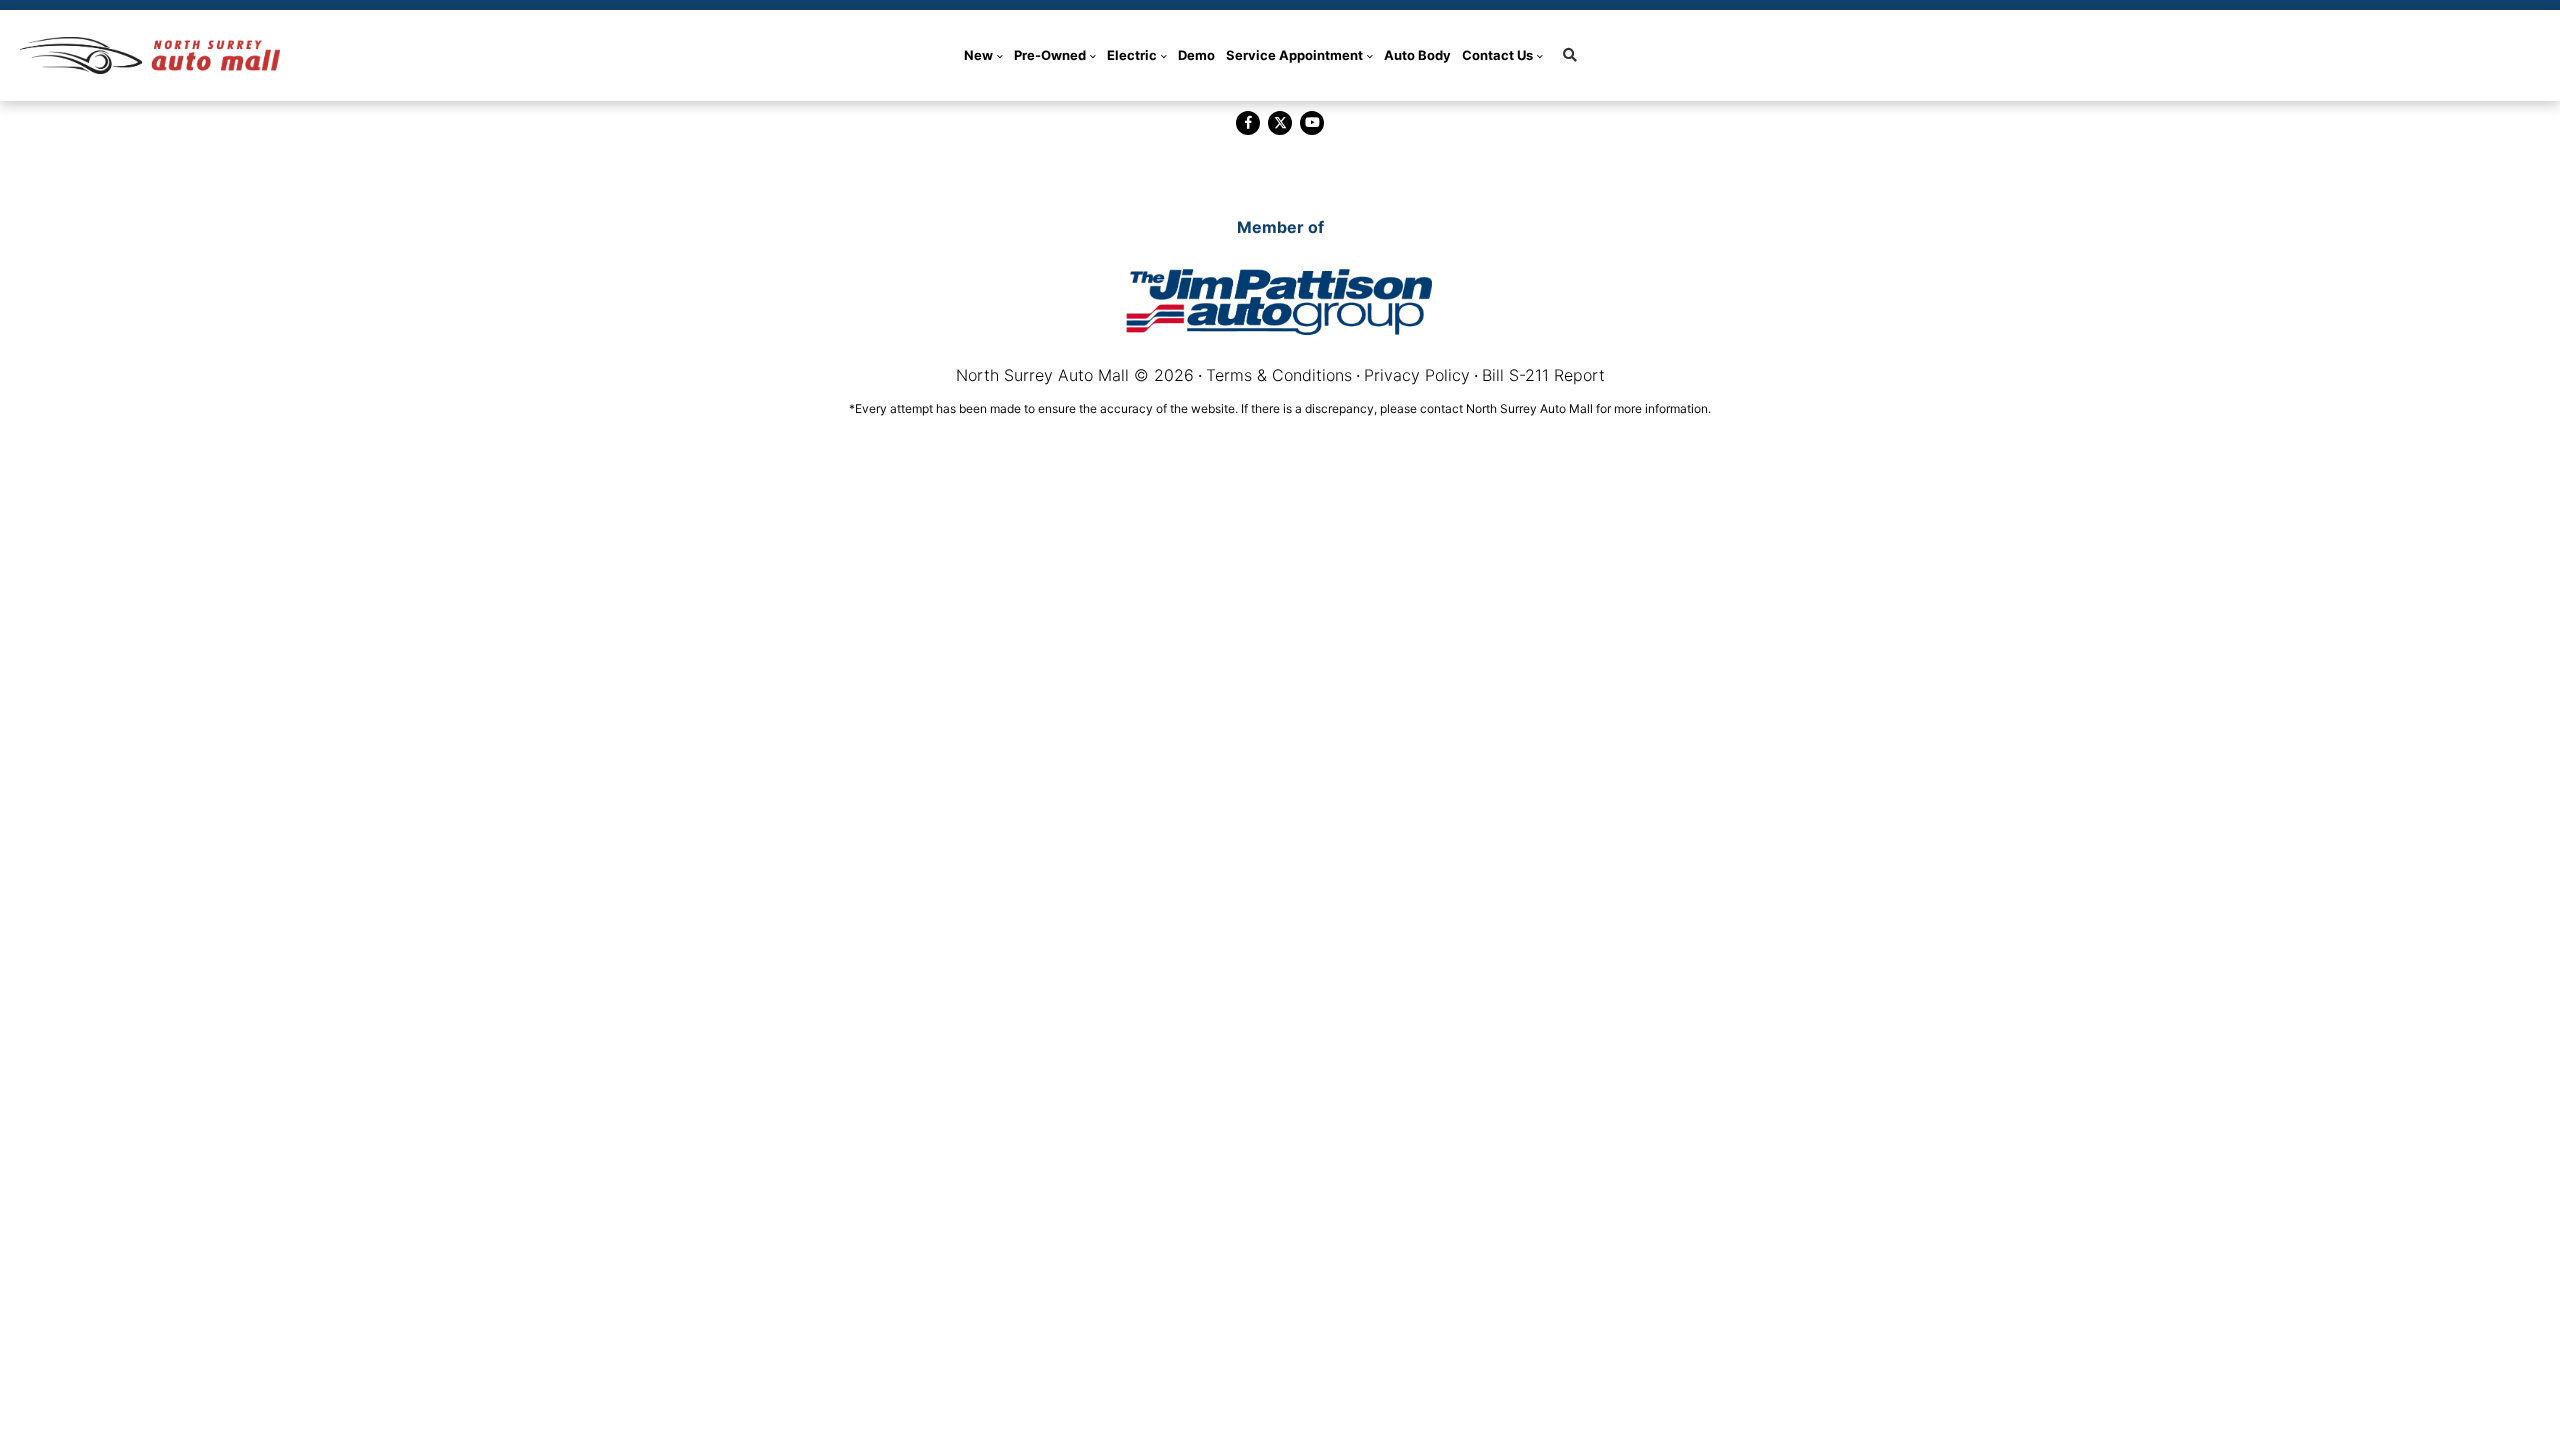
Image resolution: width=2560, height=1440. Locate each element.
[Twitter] (1280, 123)
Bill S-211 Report (1543, 375)
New (978, 55)
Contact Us (1497, 55)
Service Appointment (1294, 55)
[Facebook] (1248, 123)
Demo (1196, 55)
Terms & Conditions (1279, 375)
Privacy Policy (1417, 375)
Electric (1132, 55)
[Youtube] (1312, 123)
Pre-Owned (1050, 55)
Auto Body (1417, 55)
